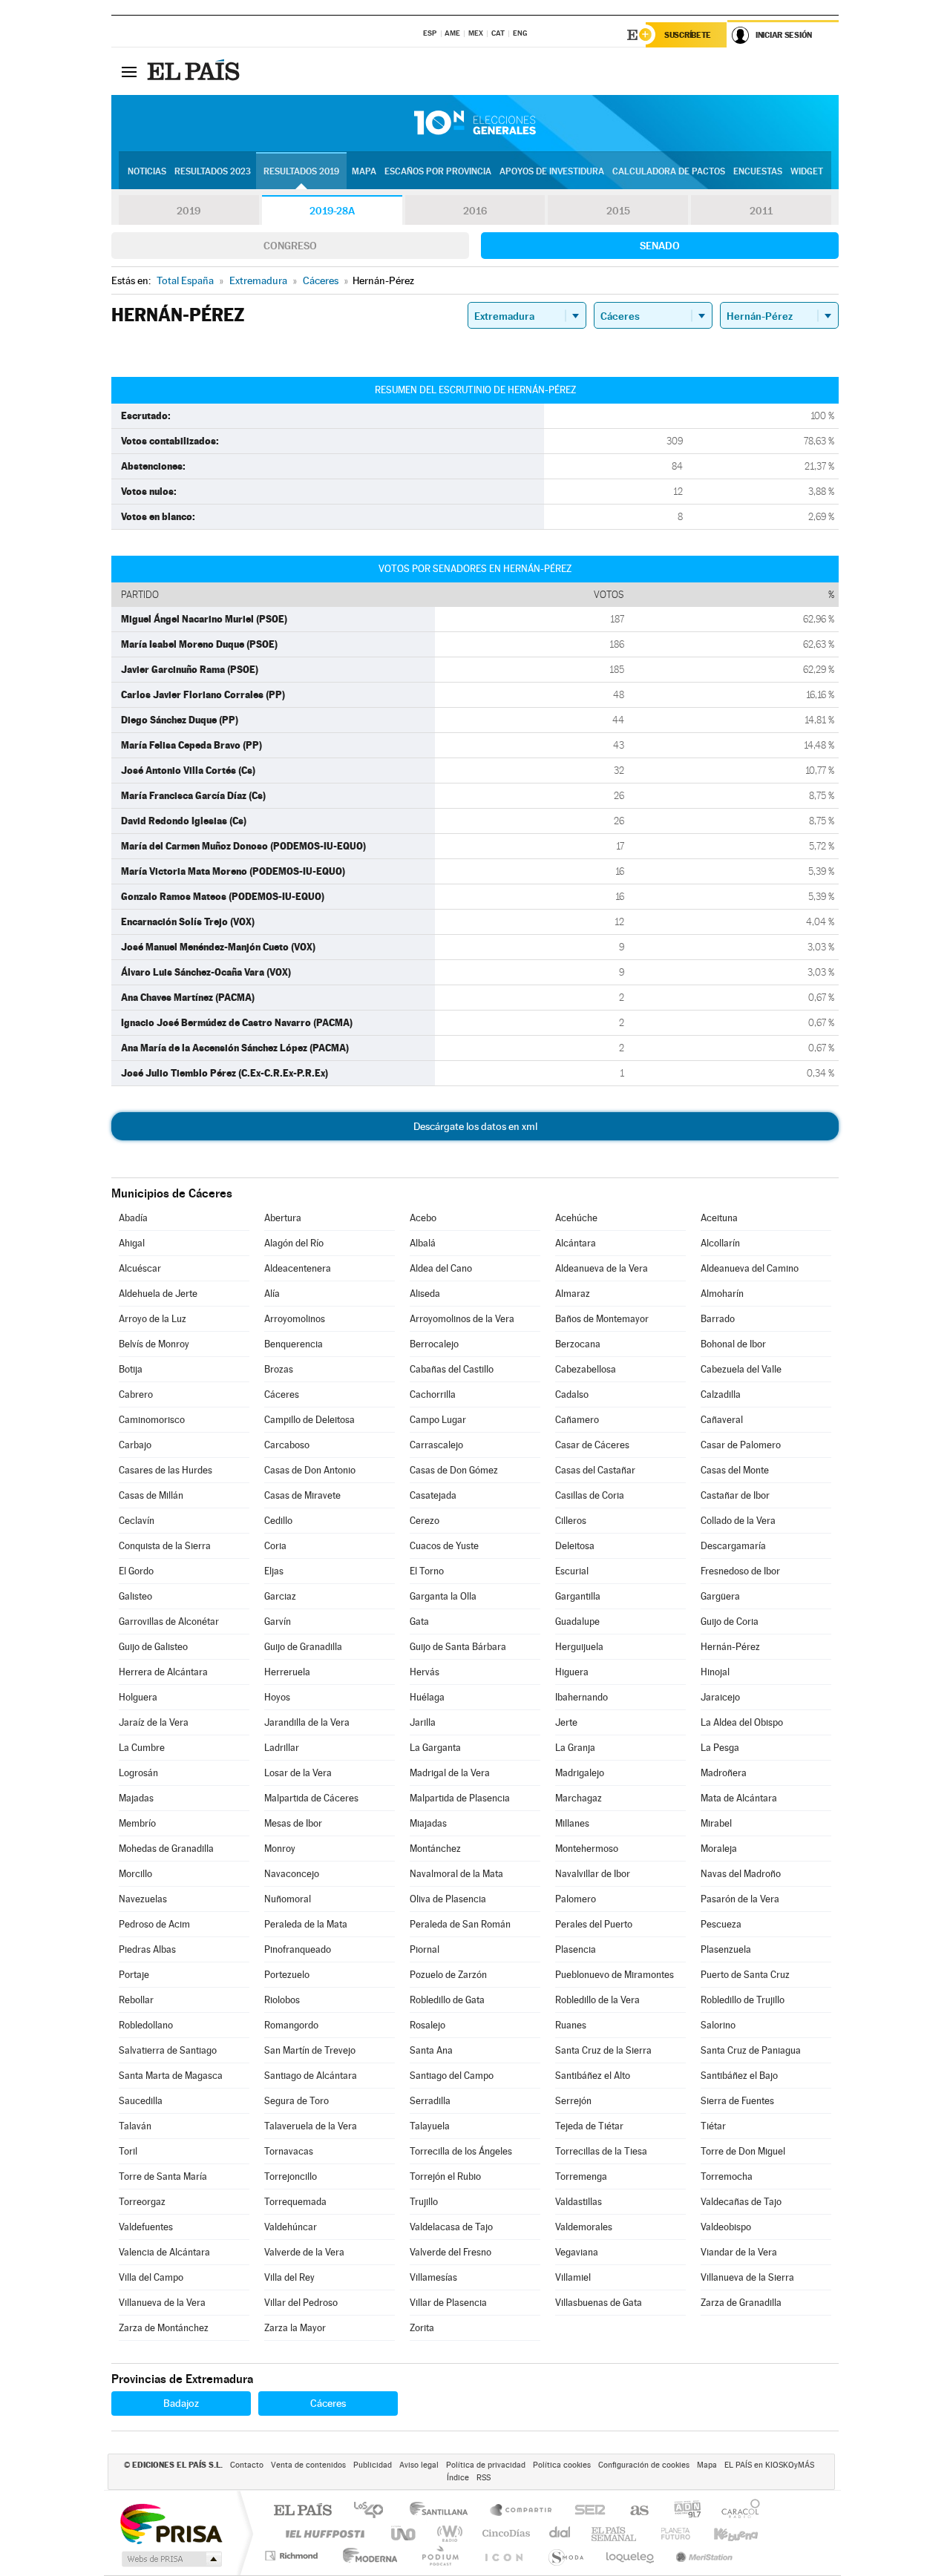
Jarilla (423, 1722)
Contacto (247, 2465)
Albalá (423, 1243)
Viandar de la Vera (739, 2252)
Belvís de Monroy (154, 1344)
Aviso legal (419, 2465)
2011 (761, 211)
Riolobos (282, 2000)
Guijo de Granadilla (303, 1647)
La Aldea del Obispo (742, 1722)
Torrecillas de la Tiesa (601, 2151)
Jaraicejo (720, 1697)
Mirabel (716, 1823)
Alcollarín (720, 1243)
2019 (189, 211)
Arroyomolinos (295, 1319)
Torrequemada (295, 2202)
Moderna (366, 2556)
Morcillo (135, 1874)
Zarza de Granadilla (741, 2303)
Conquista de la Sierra (165, 1546)
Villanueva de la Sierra (747, 2277)
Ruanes (571, 2025)
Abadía (133, 1218)
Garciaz (280, 1596)
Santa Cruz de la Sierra (603, 2050)
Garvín (278, 1621)
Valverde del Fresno (451, 2252)
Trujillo (424, 2202)
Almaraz (573, 1294)
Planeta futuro (669, 2533)
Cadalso (572, 1394)
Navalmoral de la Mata (456, 1874)
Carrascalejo (436, 1445)
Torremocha (727, 2176)
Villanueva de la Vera (162, 2303)
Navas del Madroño (741, 1874)
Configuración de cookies (644, 2465)
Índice (458, 2478)
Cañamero (577, 1420)
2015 (618, 211)
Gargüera (720, 1596)
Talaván (135, 2126)
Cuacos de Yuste (444, 1546)
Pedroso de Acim (154, 1924)
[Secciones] (129, 71)
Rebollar (136, 2000)
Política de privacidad (486, 2465)
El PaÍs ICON (503, 2556)
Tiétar (713, 2126)
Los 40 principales (374, 2511)
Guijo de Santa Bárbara (458, 1647)
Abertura (283, 1218)
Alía (272, 1294)
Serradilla (430, 2101)
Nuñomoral (288, 1899)
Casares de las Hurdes (166, 1470)
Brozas (279, 1369)
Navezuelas (143, 1899)
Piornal (425, 1949)
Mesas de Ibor (293, 1823)
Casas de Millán (151, 1495)
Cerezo (425, 1521)
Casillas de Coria (590, 1495)
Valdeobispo (726, 2227)
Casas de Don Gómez (454, 1470)
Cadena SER (586, 2511)
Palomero (576, 1899)
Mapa (364, 171)
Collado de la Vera (738, 1521)
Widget (807, 171)
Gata (419, 1621)
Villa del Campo (151, 2277)
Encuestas (758, 171)
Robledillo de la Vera (597, 2000)
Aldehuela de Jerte (158, 1294)
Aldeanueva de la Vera (602, 1268)
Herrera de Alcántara (163, 1672)
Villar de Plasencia (448, 2303)
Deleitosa (575, 1546)
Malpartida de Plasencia (460, 1798)
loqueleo (631, 2556)
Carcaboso (287, 1445)
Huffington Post (322, 2533)
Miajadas (428, 1823)
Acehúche (576, 1218)
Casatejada (433, 1495)
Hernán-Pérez (730, 1647)
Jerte (566, 1722)
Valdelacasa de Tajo (451, 2227)
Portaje (134, 1975)
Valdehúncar (291, 2227)
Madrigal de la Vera (450, 1773)
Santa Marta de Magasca (171, 2076)
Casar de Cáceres (592, 1445)
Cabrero (136, 1394)
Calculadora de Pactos (669, 171)
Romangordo (291, 2025)
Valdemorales (584, 2227)
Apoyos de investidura (552, 171)
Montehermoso (587, 1849)
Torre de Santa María (163, 2176)
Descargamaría (733, 1546)
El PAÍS (302, 2511)
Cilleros (571, 1521)
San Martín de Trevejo (310, 2050)
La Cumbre (142, 1748)
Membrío (137, 1823)
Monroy (280, 1849)
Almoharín (722, 1294)
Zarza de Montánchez (164, 2328)
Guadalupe (577, 1621)
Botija (131, 1369)
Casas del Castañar (595, 1470)
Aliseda (425, 1294)
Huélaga (427, 1697)
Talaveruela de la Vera (311, 2126)
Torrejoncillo (291, 2176)
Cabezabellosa (586, 1369)
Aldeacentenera (298, 1268)
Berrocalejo (434, 1344)
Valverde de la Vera (304, 2252)
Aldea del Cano (441, 1268)
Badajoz (181, 2403)
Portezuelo (287, 1975)
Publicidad (373, 2465)
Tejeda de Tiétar (589, 2126)
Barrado (718, 1319)
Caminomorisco (152, 1420)
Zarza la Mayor (295, 2328)
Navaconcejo (292, 1874)
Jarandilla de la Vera (307, 1722)
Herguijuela (579, 1647)
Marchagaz (579, 1798)
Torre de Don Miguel (743, 2151)
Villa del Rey (289, 2277)
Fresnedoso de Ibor (740, 1571)
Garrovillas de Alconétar (169, 1621)
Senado (660, 246)
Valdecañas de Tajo (741, 2202)
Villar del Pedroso (301, 2303)
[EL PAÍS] (195, 71)
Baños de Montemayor (602, 1319)
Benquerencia (294, 1344)
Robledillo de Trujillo (743, 2000)
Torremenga (581, 2176)
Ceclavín (137, 1521)
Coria (275, 1546)
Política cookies (562, 2465)
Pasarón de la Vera (740, 1899)
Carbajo (135, 1445)
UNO (404, 2533)
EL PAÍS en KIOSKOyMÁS (769, 2465)
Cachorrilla (433, 1394)
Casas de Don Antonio (310, 1470)
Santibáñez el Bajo (739, 2076)
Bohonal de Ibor (733, 1344)
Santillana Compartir (522, 2511)
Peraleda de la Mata (306, 1924)
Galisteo (135, 1596)
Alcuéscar (140, 1268)
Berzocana (578, 1344)
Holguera (138, 1697)
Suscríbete (688, 35)
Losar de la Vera (298, 1773)
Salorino (718, 2025)
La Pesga (720, 1748)
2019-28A (332, 211)
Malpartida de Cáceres (311, 1798)
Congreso (290, 246)
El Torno (427, 1571)
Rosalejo (427, 2025)
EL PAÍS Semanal (615, 2533)
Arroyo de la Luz (153, 1319)
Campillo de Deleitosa (309, 1420)
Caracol (736, 2511)
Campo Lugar (438, 1420)
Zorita (422, 2328)
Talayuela (430, 2126)
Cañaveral (722, 1420)
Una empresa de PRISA (171, 2523)
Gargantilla (578, 1596)
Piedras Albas (147, 1949)
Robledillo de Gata (447, 2000)
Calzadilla (721, 1394)
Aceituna (719, 1218)
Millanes (572, 1823)
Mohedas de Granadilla (166, 1849)
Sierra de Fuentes (737, 2101)
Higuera (572, 1672)
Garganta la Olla (443, 1596)
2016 (475, 211)
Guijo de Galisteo (153, 1647)
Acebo (423, 1218)
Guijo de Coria (730, 1621)
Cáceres (282, 1394)
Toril (128, 2151)
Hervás (425, 1672)
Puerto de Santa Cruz (745, 1975)
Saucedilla (141, 2101)
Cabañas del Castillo (452, 1369)
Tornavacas (289, 2151)
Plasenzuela (726, 1949)
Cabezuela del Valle (741, 1369)
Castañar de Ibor (735, 1495)
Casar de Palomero (741, 1445)
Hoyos (277, 1697)
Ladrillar (282, 1748)
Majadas (136, 1798)
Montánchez (435, 1849)
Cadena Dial (560, 2533)
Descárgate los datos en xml (475, 1126)
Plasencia (576, 1949)
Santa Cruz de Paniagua (751, 2050)
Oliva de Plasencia (448, 1899)
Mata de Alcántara (739, 1798)
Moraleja (719, 1849)
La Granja (575, 1748)
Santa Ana (431, 2050)
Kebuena (723, 2533)
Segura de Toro (297, 2101)
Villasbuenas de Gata (599, 2303)
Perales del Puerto (594, 1924)
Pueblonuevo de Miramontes (615, 1975)
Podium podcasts (439, 2556)
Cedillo (278, 1521)
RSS (484, 2478)
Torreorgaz (142, 2202)
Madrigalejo (580, 1773)
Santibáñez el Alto (593, 2076)
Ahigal (132, 1243)
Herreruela (287, 1672)
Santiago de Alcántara (311, 2076)
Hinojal (715, 1672)
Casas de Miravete (302, 1495)
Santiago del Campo (452, 2076)
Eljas (274, 1571)
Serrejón (573, 2101)
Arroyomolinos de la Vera (462, 1319)
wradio (447, 2533)
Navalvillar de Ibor (593, 1874)
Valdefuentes (146, 2227)
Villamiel (573, 2277)
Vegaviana (577, 2252)
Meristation (702, 2556)
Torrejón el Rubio (445, 2176)
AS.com (633, 2511)
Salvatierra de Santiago (168, 2050)
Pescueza (721, 1924)
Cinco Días (504, 2533)
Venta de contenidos (308, 2465)
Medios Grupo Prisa (170, 2559)
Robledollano (146, 2025)
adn (682, 2511)
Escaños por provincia (438, 171)
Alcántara (576, 1243)
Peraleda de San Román (460, 1924)
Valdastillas (579, 2202)
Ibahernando (582, 1697)
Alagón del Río (294, 1243)
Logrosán (138, 1773)
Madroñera (724, 1773)
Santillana (443, 2511)
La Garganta (435, 1748)
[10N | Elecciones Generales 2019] (475, 123)
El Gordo (136, 1571)
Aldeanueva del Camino (750, 1268)
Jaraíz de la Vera (154, 1722)
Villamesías (433, 2277)
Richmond (293, 2556)
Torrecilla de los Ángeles (461, 2151)
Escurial (572, 1571)
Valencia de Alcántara (164, 2252)
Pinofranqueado (298, 1949)
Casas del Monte (735, 1470)
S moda (565, 2556)
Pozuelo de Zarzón (448, 1975)
